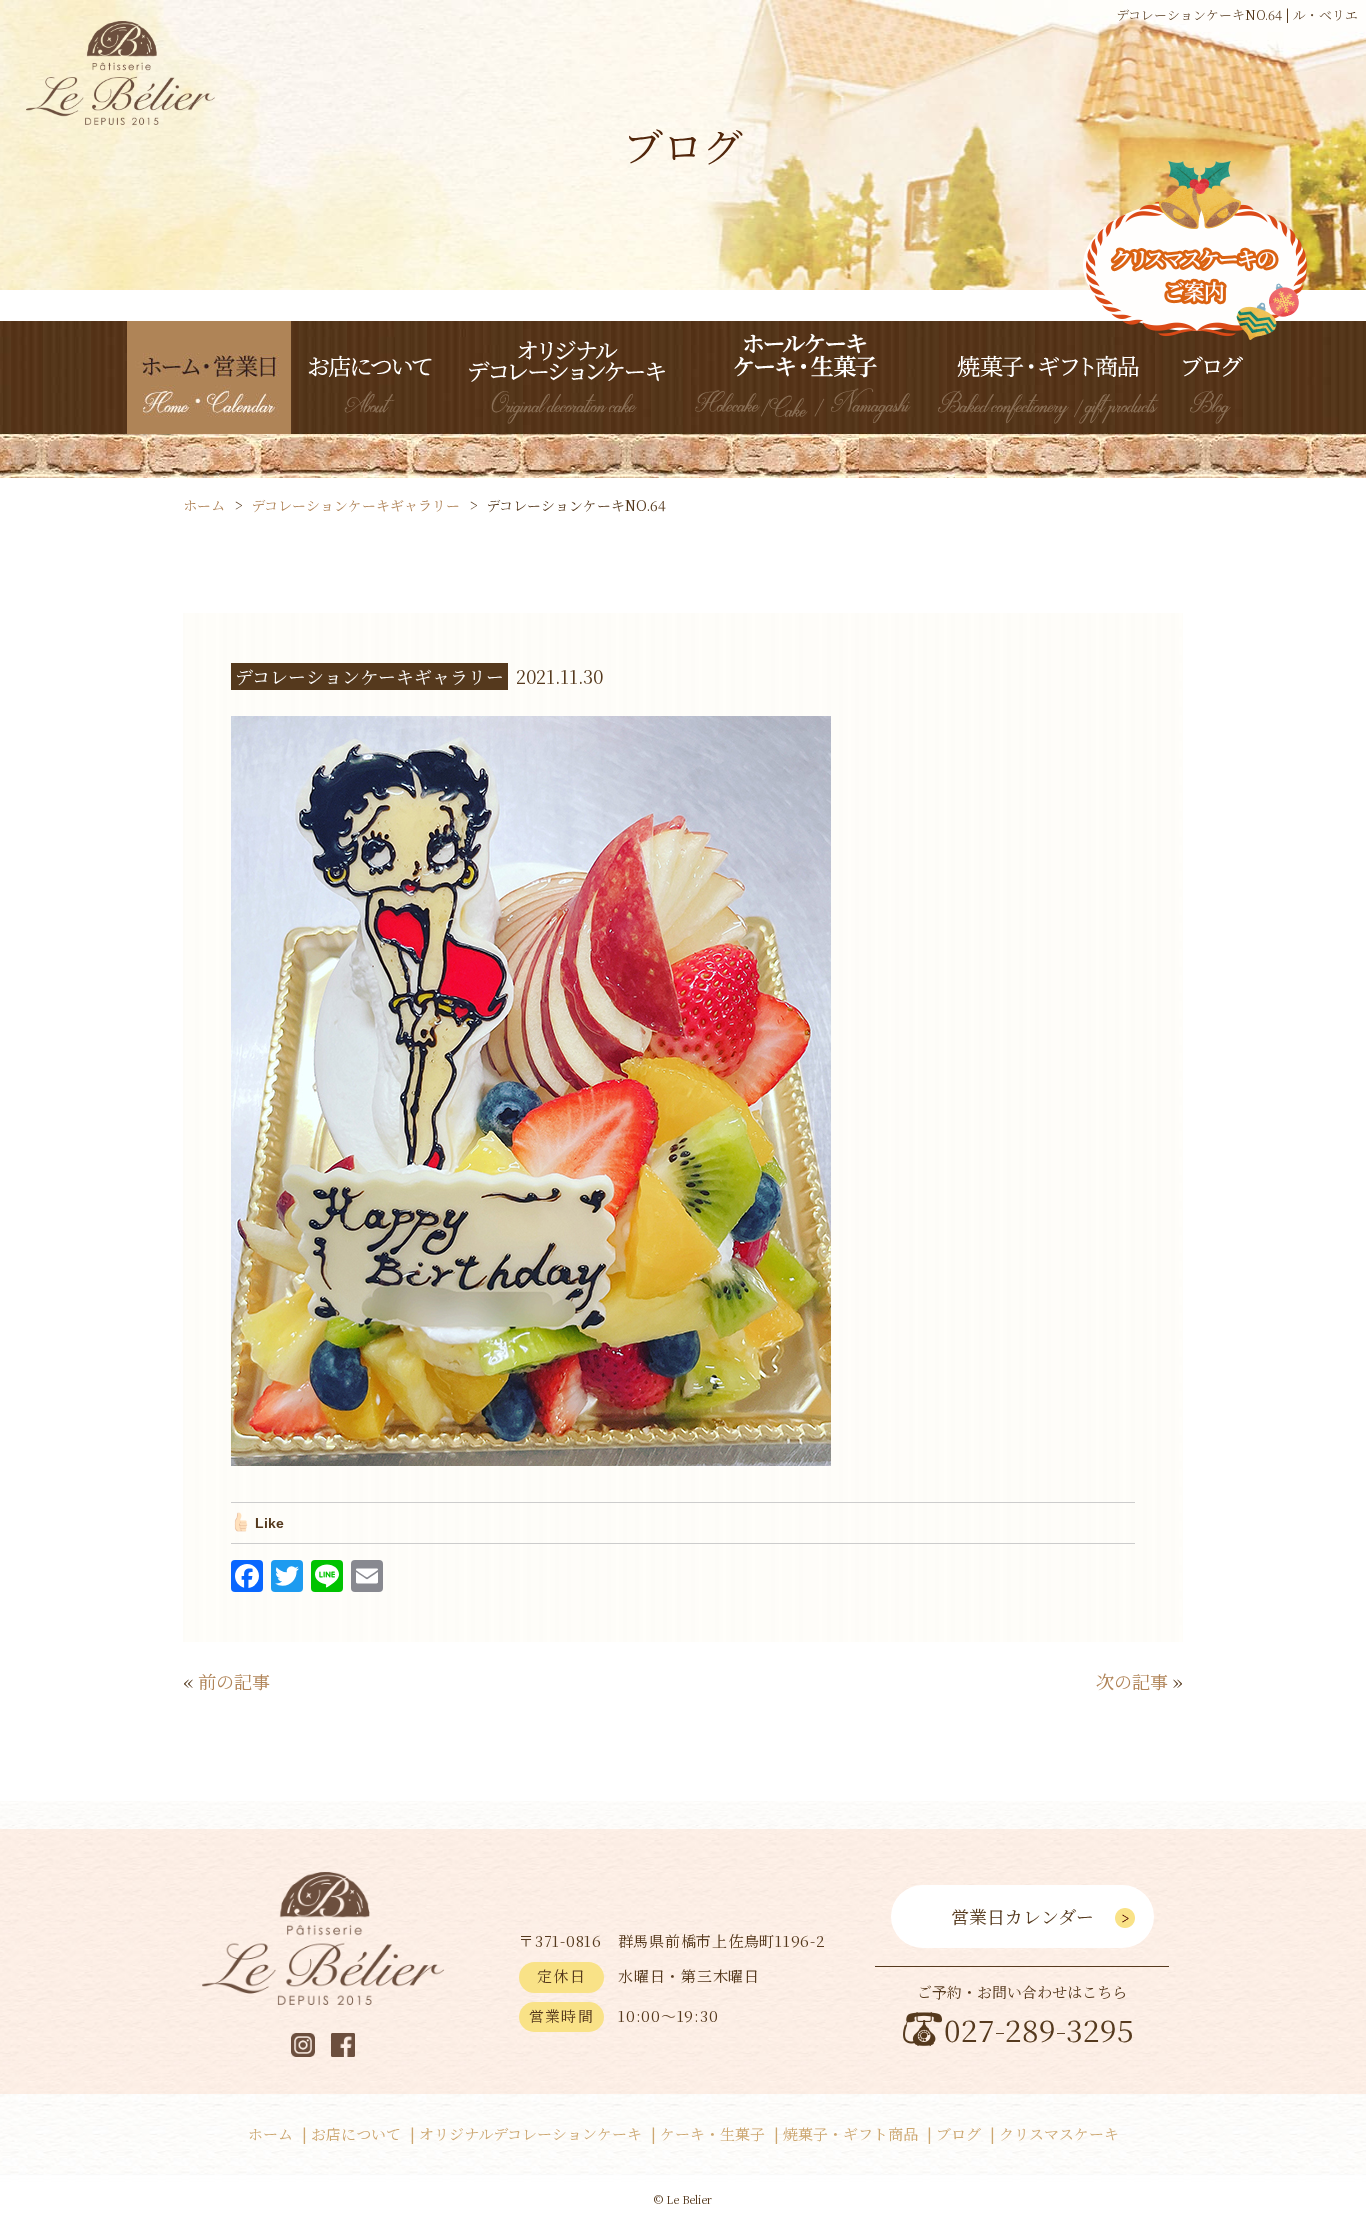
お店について (356, 2133)
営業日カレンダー (1022, 1916)
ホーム (270, 2133)
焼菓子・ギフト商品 (850, 2133)
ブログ (958, 2133)
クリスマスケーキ (1059, 2133)
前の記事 (234, 1681)
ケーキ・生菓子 (712, 2133)
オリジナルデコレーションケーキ (530, 2133)
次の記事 (1132, 1681)
